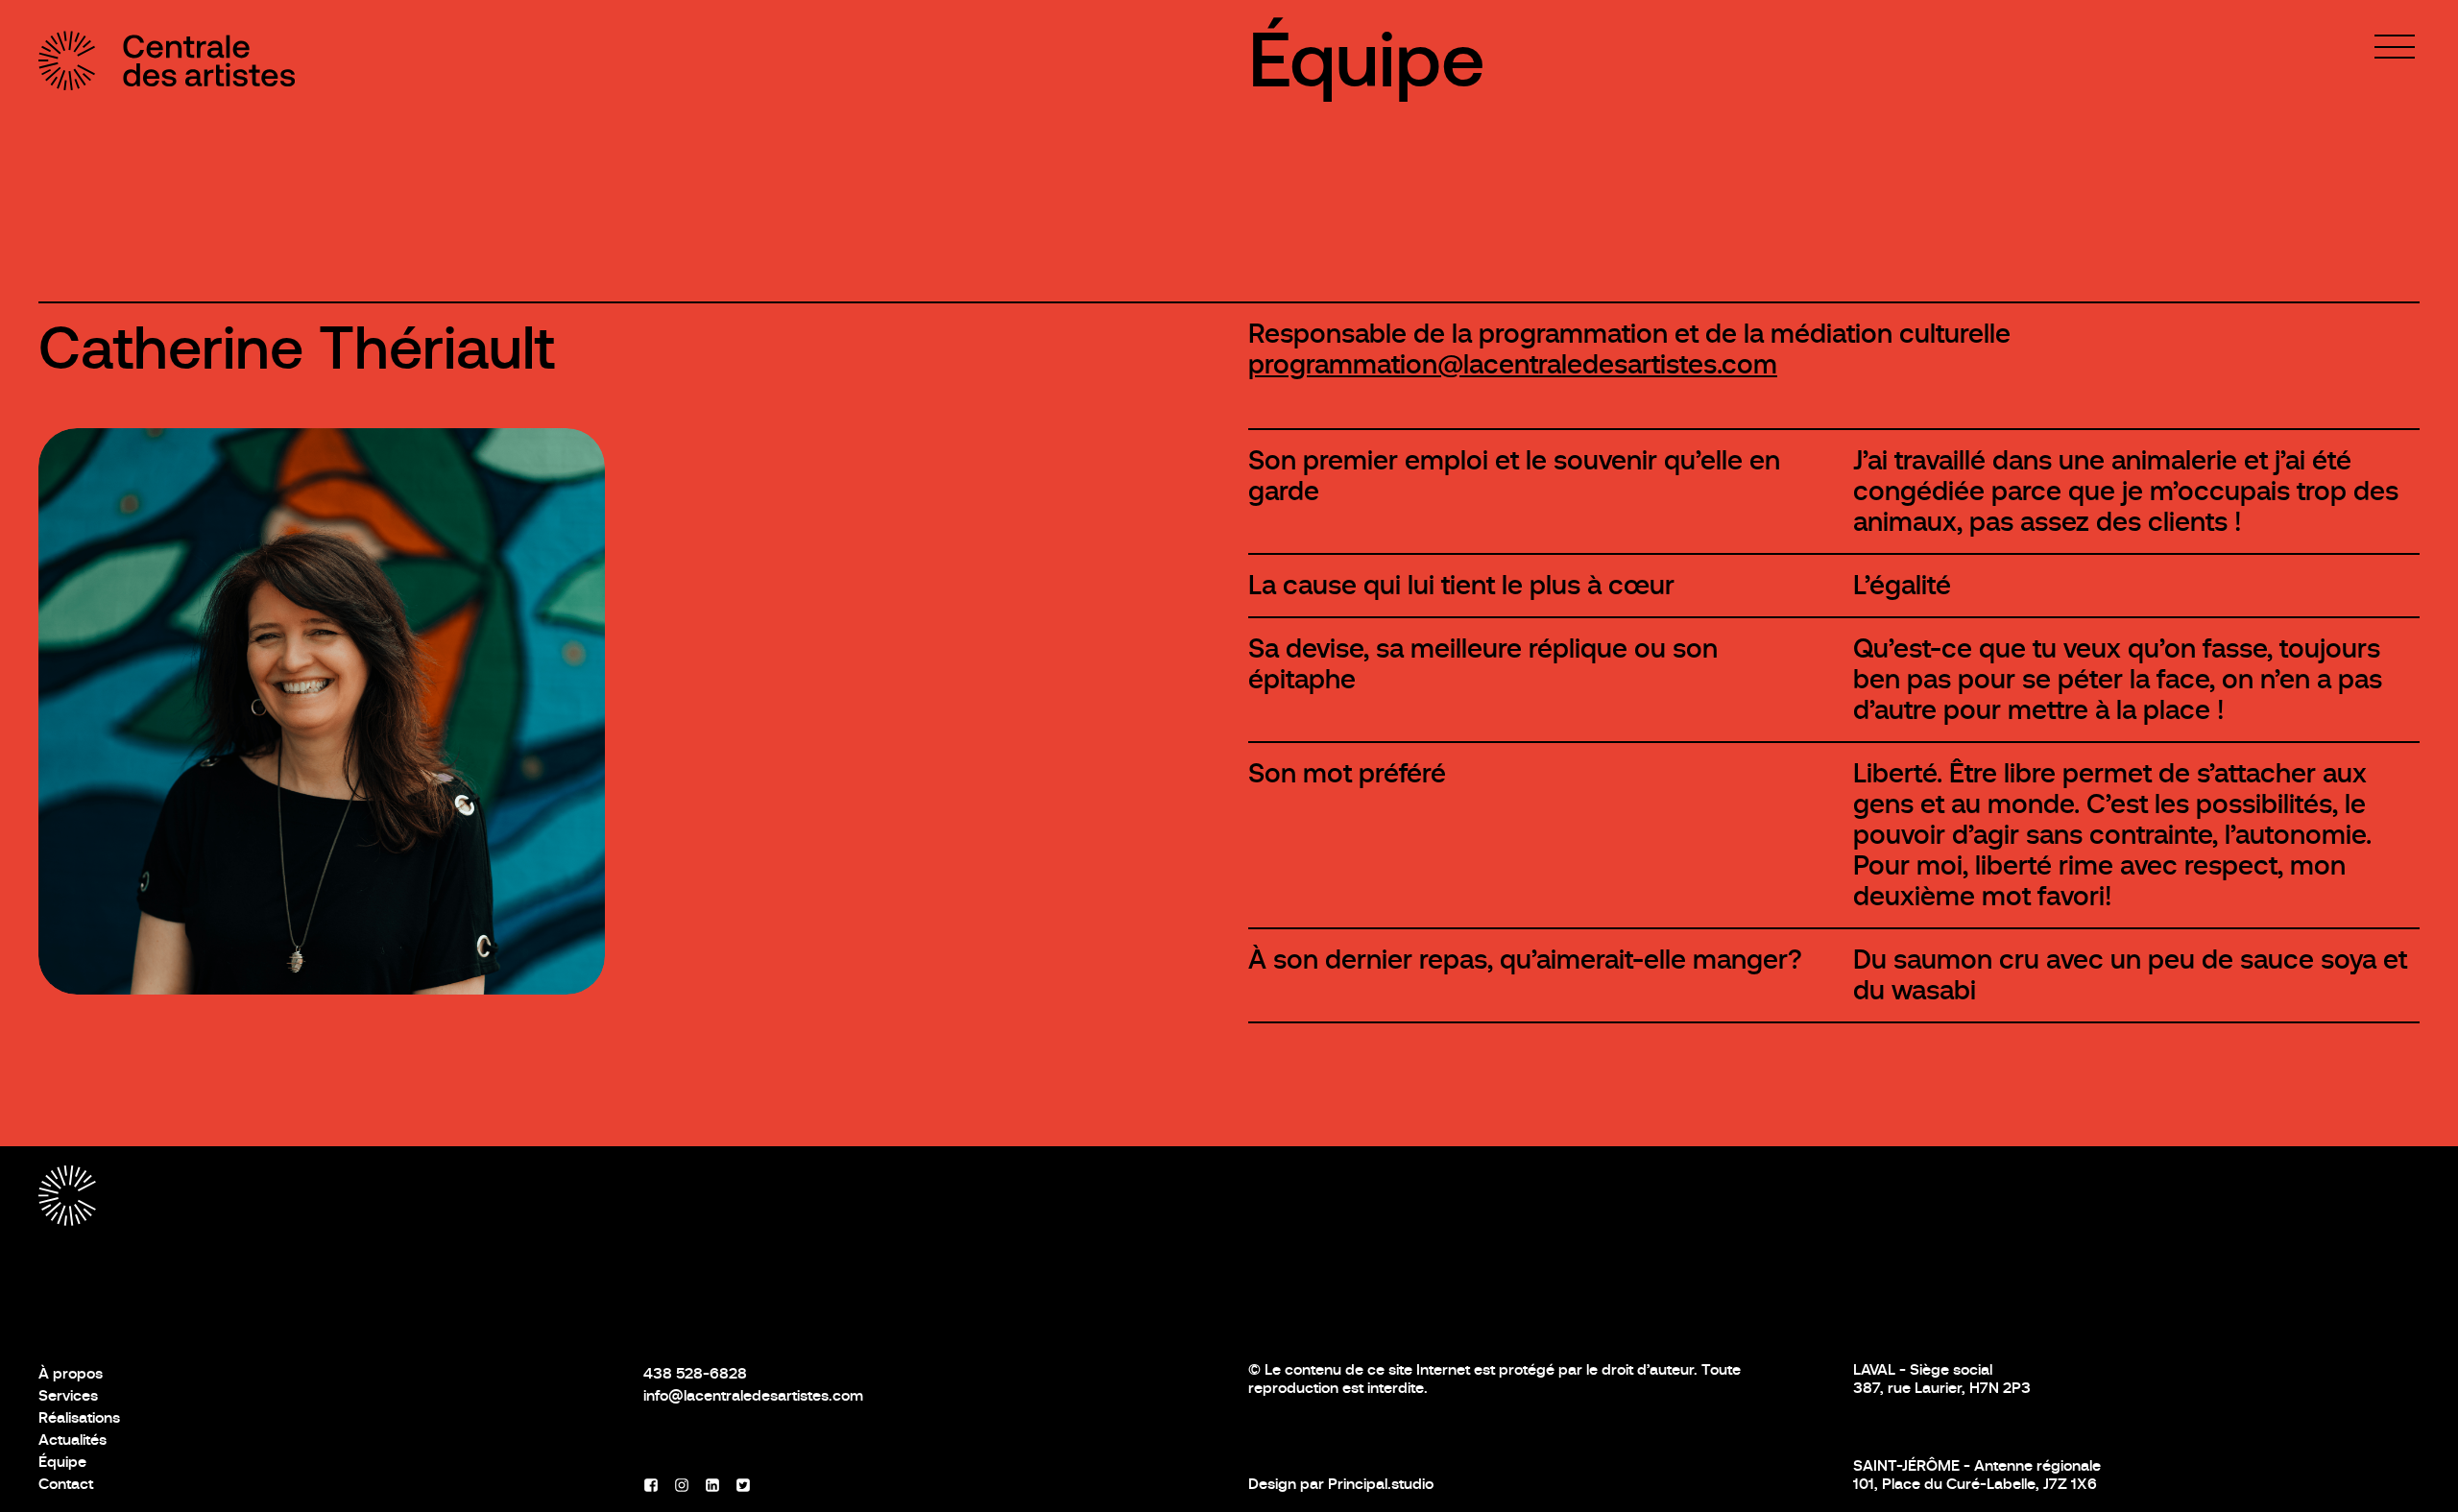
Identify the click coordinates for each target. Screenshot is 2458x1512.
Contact (66, 1484)
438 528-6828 (695, 1373)
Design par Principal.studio (1341, 1484)
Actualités (72, 1440)
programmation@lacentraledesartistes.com (1513, 364)
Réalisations (79, 1417)
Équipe (1367, 60)
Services (68, 1395)
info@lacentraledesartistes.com (753, 1395)
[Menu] (2395, 47)
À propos (71, 1373)
